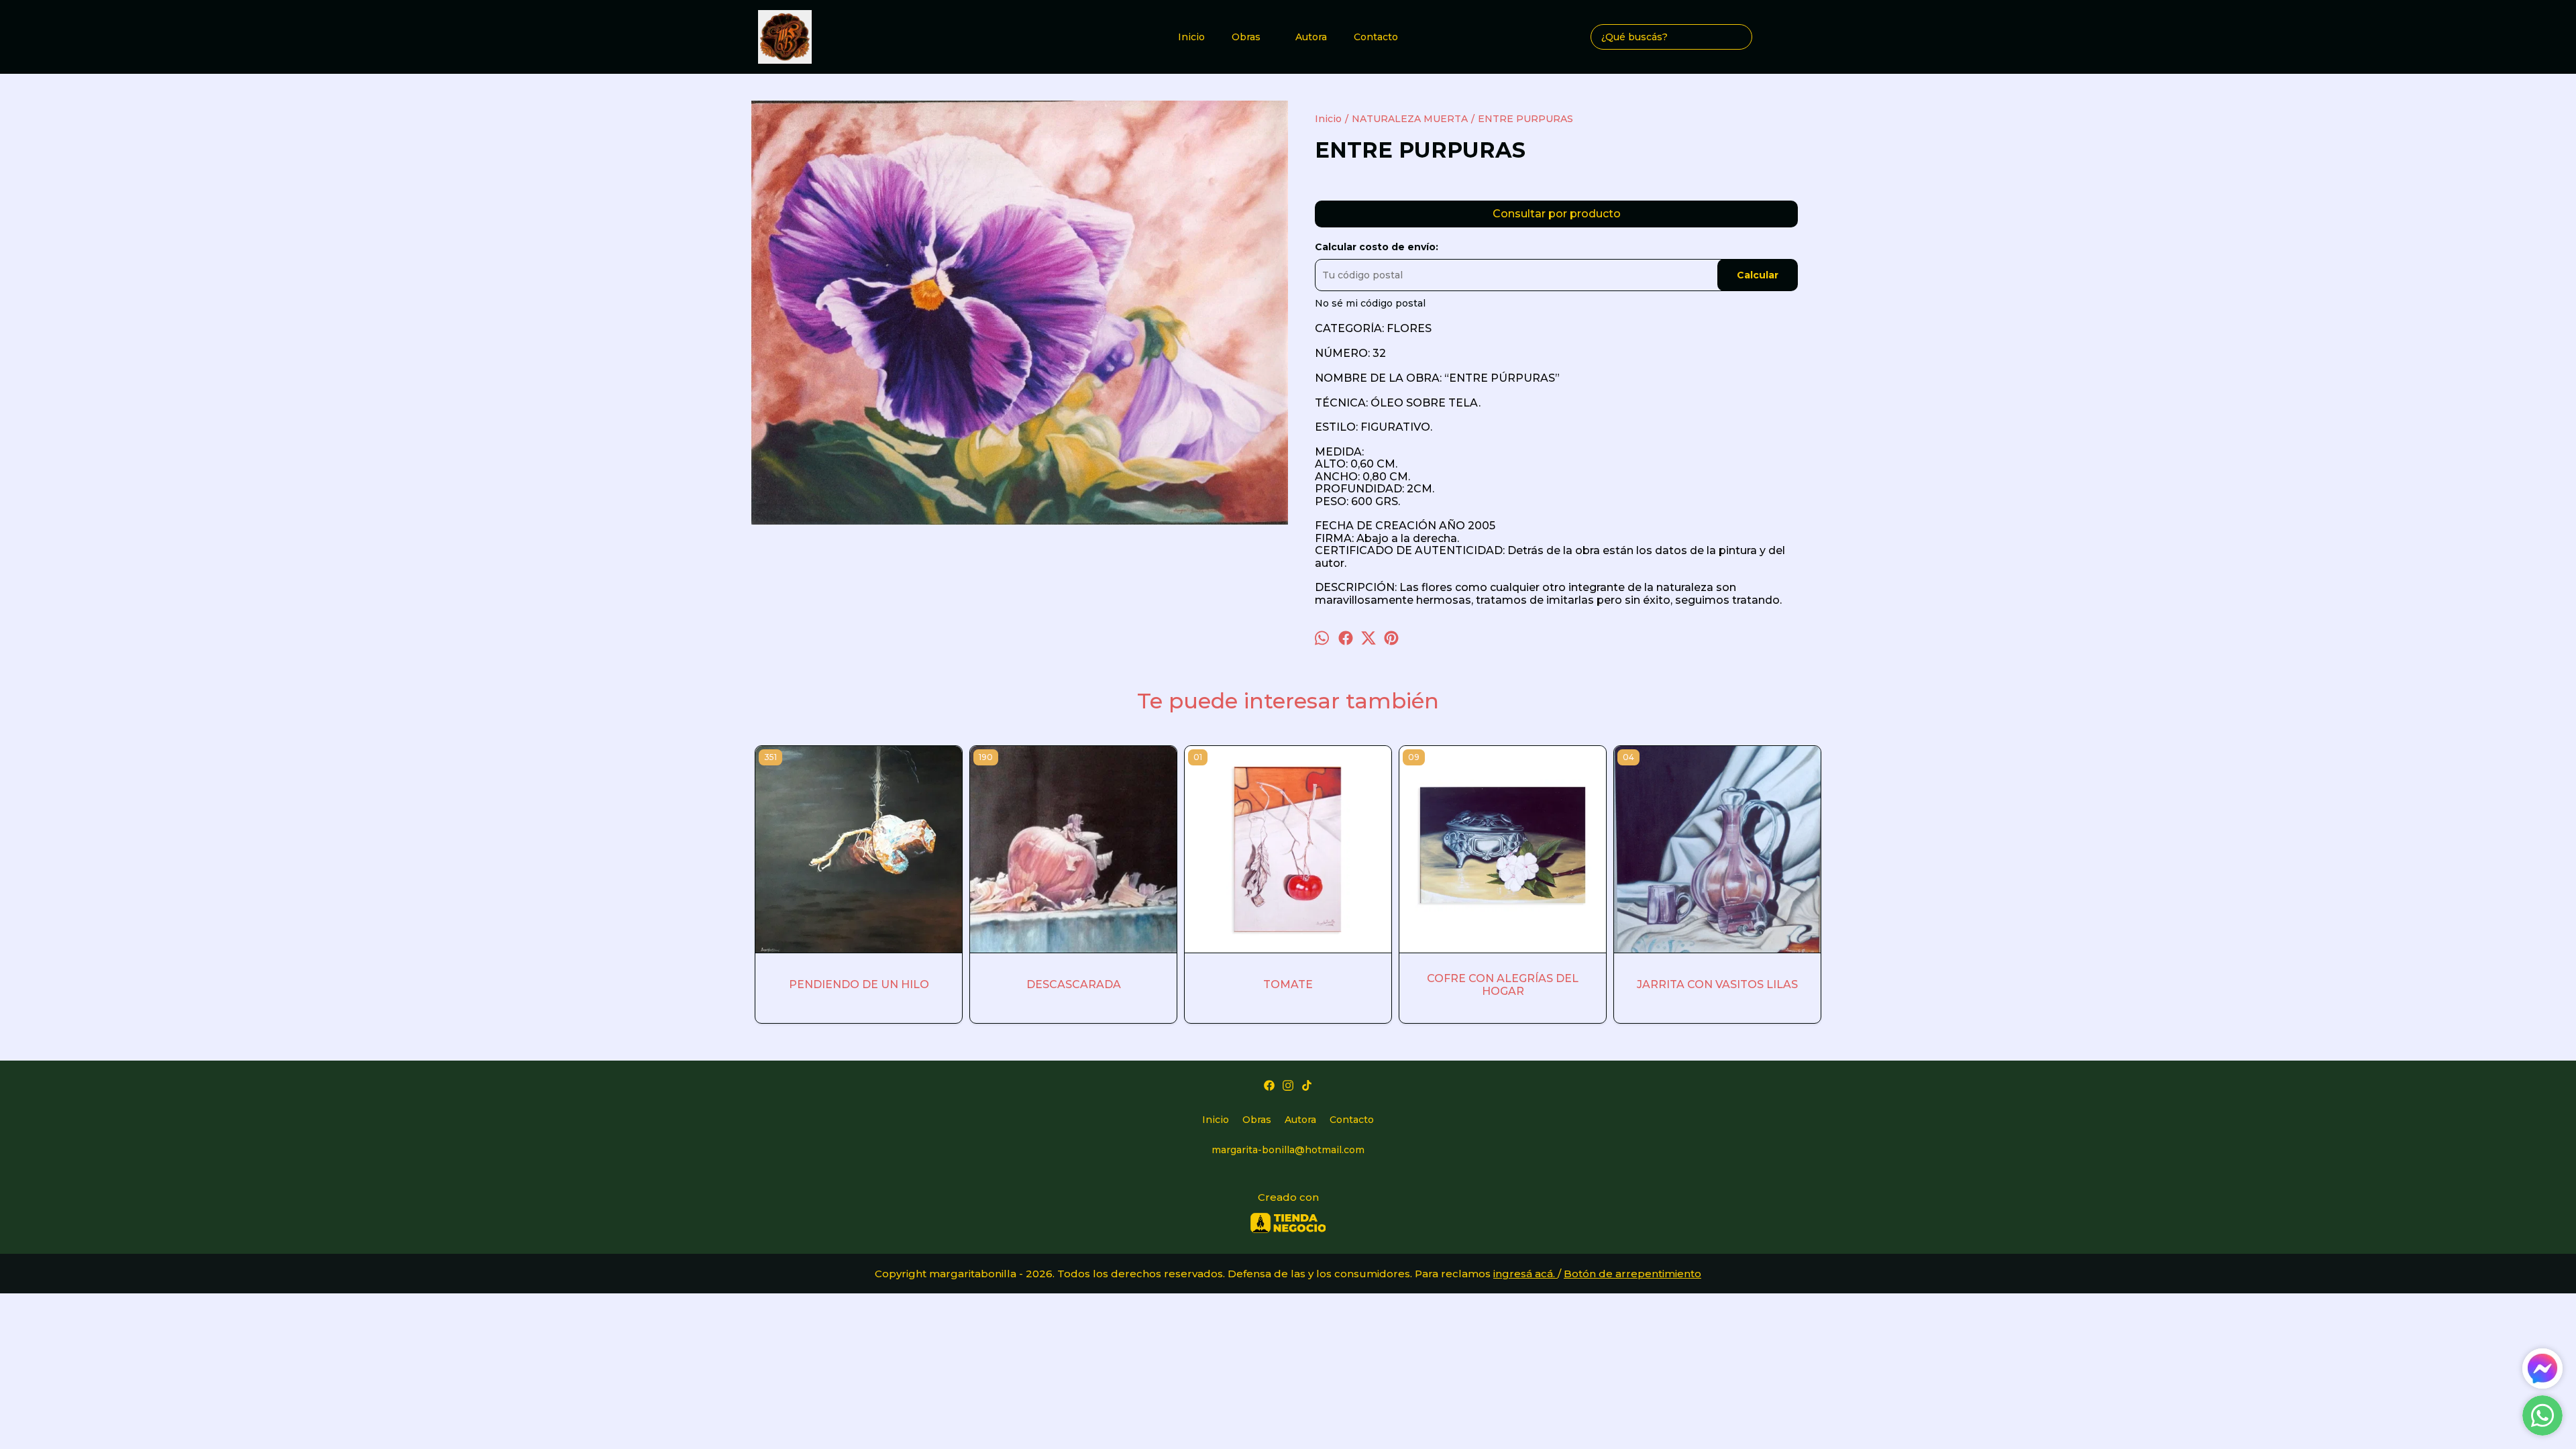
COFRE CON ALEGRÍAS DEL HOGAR (1503, 985)
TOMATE (1288, 984)
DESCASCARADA (1074, 984)
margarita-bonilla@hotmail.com (1288, 1150)
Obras (1246, 37)
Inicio (1191, 37)
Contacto (1376, 37)
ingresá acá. (1525, 1274)
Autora (1311, 37)
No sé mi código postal (1370, 303)
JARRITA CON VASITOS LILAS (1717, 984)
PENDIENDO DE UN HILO (859, 984)
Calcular (1758, 275)
